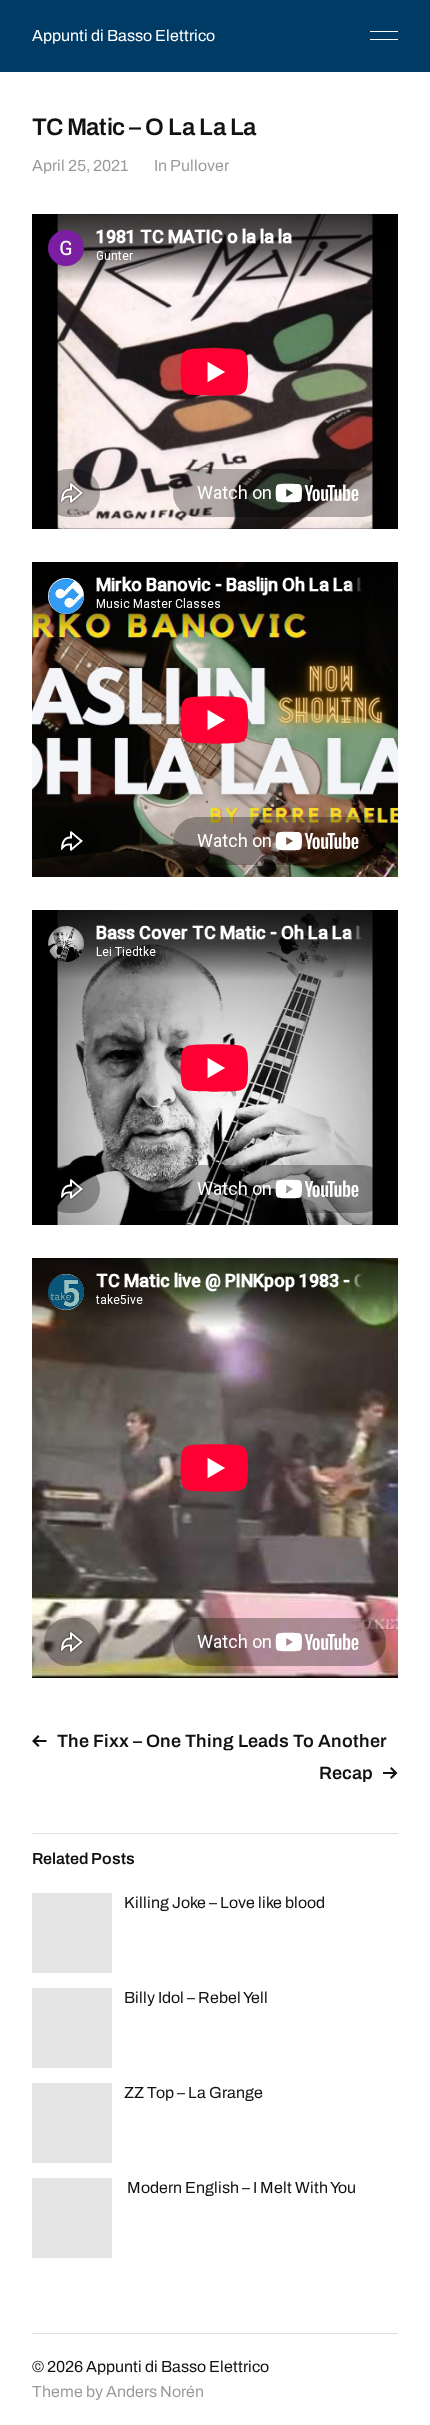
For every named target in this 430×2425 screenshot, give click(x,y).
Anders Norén (155, 2391)
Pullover (199, 165)
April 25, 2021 (80, 165)
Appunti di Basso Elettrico (123, 35)
